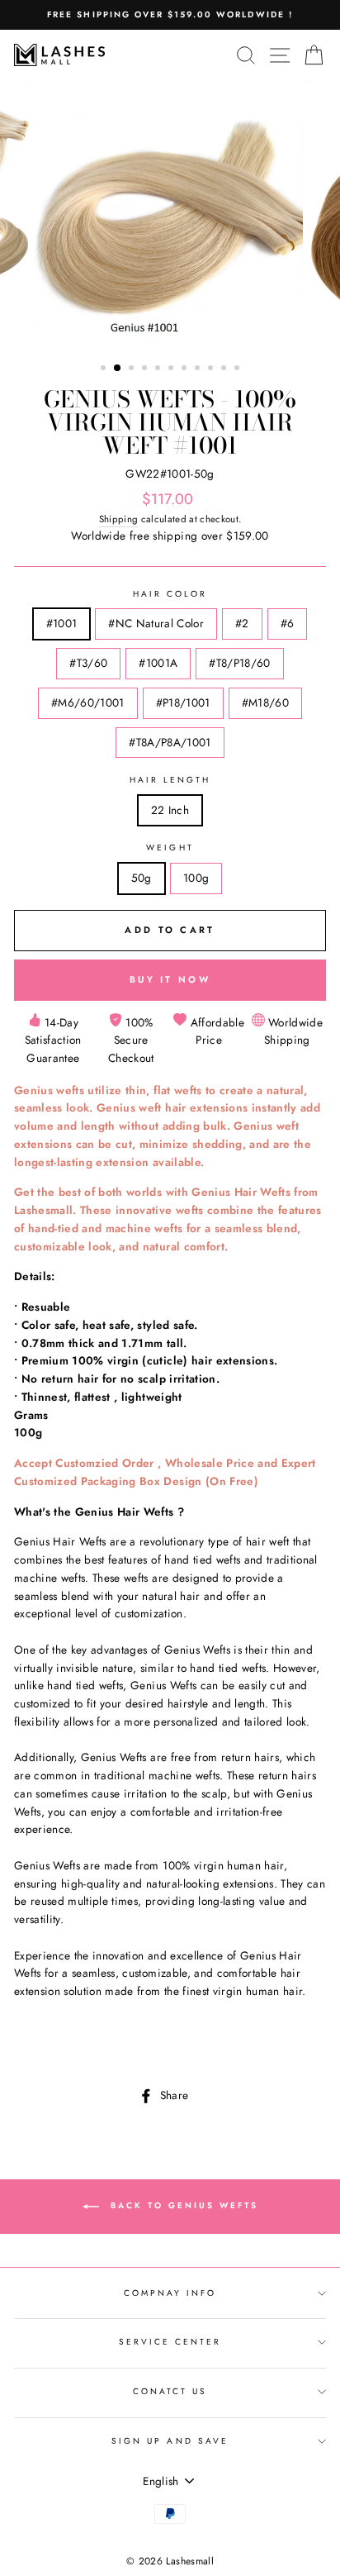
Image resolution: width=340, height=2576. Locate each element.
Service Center (170, 2342)
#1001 (62, 623)
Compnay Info (170, 2293)
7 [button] (186, 369)
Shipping (119, 519)
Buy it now (170, 979)
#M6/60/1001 (88, 702)
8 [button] (199, 369)
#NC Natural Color (156, 623)
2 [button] (118, 369)
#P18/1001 (183, 702)
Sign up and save (170, 2441)
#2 (242, 623)
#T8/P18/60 (239, 663)
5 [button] (159, 369)
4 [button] (146, 369)
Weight (170, 848)
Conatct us (170, 2391)
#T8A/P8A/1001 (170, 742)
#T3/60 (88, 663)
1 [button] (105, 369)
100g (196, 878)
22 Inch (170, 810)
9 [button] (212, 369)
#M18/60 (265, 702)
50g (142, 878)
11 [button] (238, 369)
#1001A (158, 663)
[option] (170, 15)
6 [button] (172, 369)
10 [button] (225, 369)
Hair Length (170, 780)
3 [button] (133, 369)
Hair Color (170, 594)
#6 (288, 623)
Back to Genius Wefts (182, 2205)
